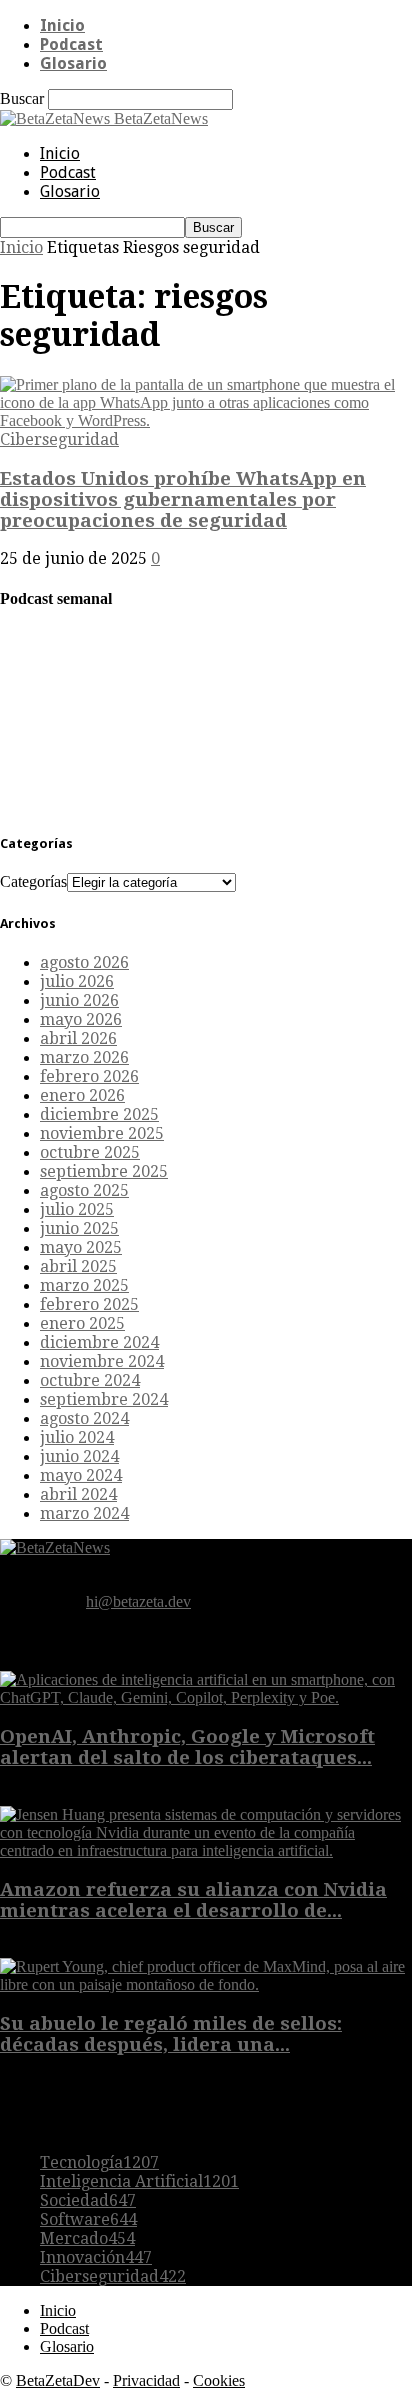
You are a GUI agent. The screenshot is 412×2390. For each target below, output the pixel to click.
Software (88, 2219)
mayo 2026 (81, 1019)
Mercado (87, 2238)
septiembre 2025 (104, 1171)
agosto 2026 (84, 962)
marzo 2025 (84, 1285)
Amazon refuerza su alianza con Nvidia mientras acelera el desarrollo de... (193, 1900)
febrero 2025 (89, 1304)
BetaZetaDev (58, 2380)
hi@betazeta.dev (138, 1601)
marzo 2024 (84, 1513)
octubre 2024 (90, 1380)
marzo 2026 (84, 1057)
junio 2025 (79, 1228)
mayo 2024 (81, 1475)
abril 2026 (78, 1038)
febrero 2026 (89, 1076)
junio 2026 (79, 1000)
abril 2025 (78, 1266)
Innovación (96, 2257)
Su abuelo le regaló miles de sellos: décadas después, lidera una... (171, 2034)
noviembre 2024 (102, 1361)
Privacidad (146, 2380)
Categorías (33, 881)
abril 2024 (78, 1494)
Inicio (62, 25)
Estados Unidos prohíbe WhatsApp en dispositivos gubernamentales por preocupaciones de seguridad (183, 499)
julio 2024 (77, 1437)
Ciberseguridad (59, 439)
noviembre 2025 (102, 1133)
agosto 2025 (84, 1190)
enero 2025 (82, 1323)
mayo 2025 (81, 1247)
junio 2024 (79, 1456)
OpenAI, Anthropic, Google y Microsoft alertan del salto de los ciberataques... (187, 1747)
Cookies (219, 2380)
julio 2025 (77, 1209)
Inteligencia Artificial (139, 2181)
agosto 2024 (84, 1418)
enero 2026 (82, 1095)
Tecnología (99, 2162)
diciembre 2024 (99, 1342)
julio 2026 (77, 981)
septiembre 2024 (104, 1399)
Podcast (71, 44)
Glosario (73, 63)
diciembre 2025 (99, 1114)
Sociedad (88, 2200)
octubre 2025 (90, 1152)
